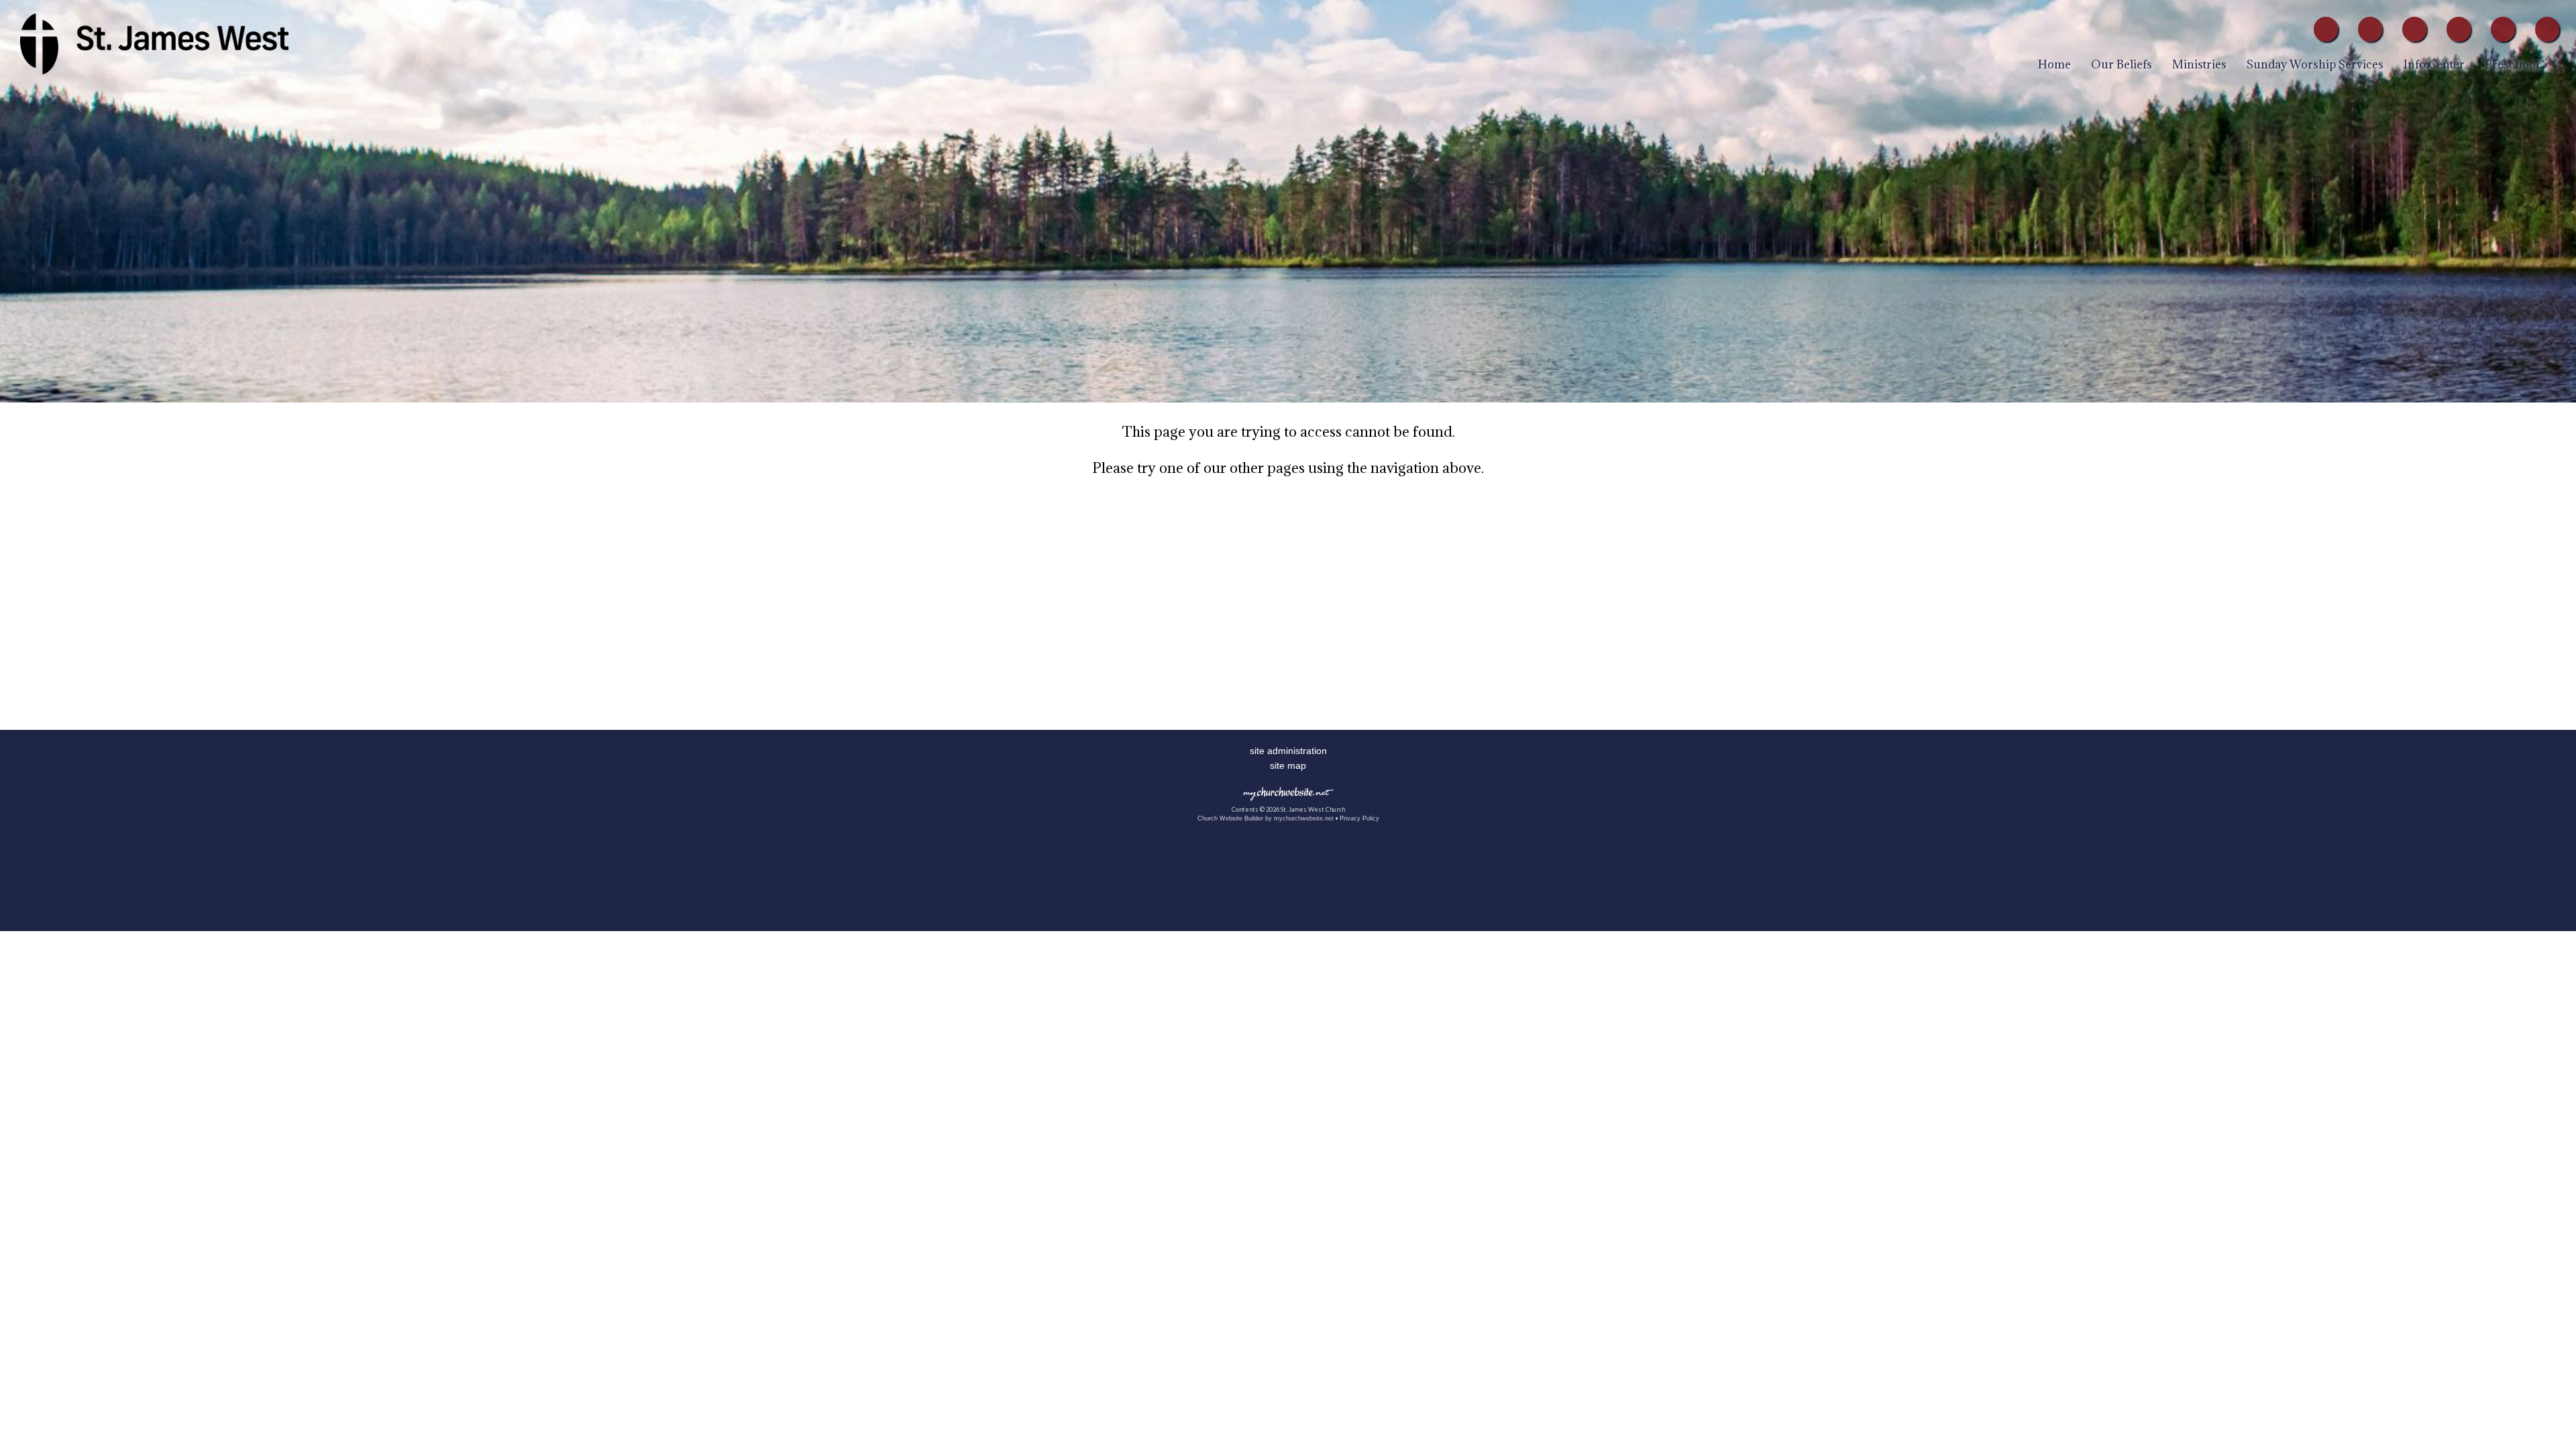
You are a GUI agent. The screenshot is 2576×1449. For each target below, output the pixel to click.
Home (2054, 64)
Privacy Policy (1359, 818)
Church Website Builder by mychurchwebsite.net (1266, 818)
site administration (1288, 751)
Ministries (2199, 64)
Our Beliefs (2122, 64)
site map (1288, 765)
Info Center (2434, 64)
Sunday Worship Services (2315, 64)
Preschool (2512, 64)
